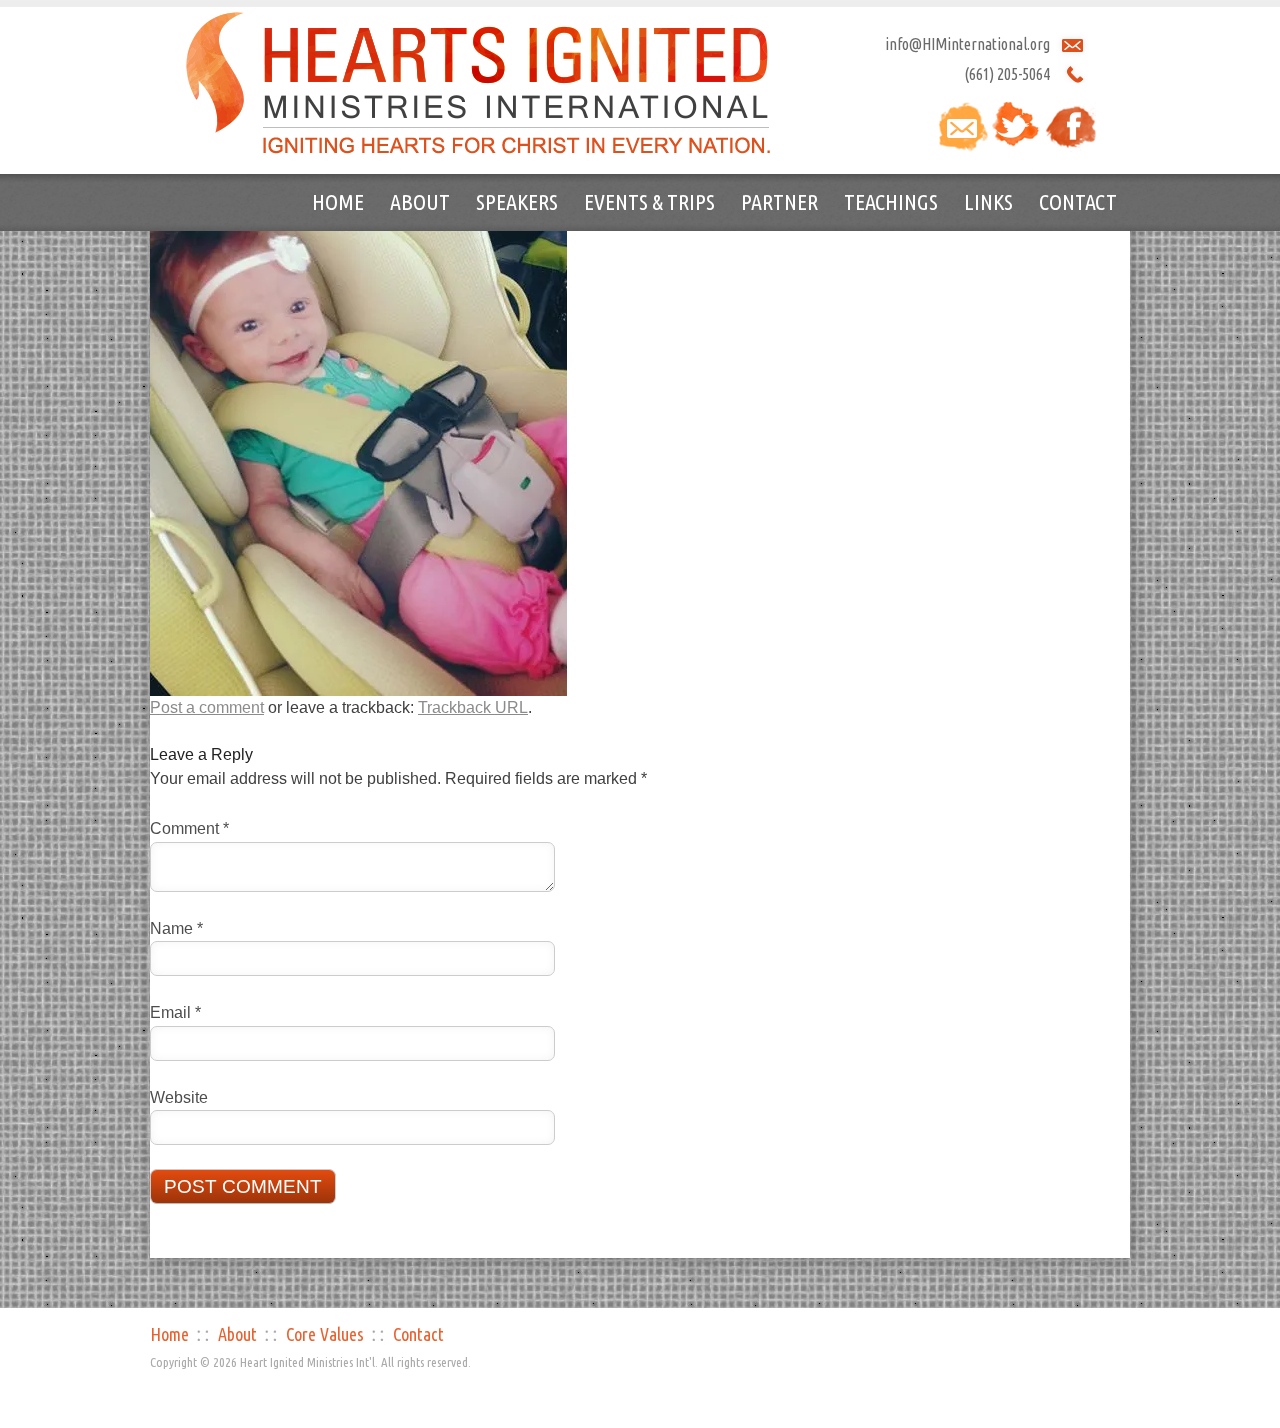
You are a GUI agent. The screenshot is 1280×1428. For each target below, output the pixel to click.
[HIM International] (478, 81)
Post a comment (207, 707)
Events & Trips (649, 201)
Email (175, 1012)
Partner (779, 201)
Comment (189, 828)
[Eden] (358, 435)
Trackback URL (473, 707)
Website (179, 1097)
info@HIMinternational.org (967, 44)
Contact (1078, 201)
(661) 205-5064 (1007, 74)
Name (176, 928)
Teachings (891, 201)
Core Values (325, 1334)
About (420, 201)
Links (988, 201)
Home (338, 201)
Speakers (517, 201)
